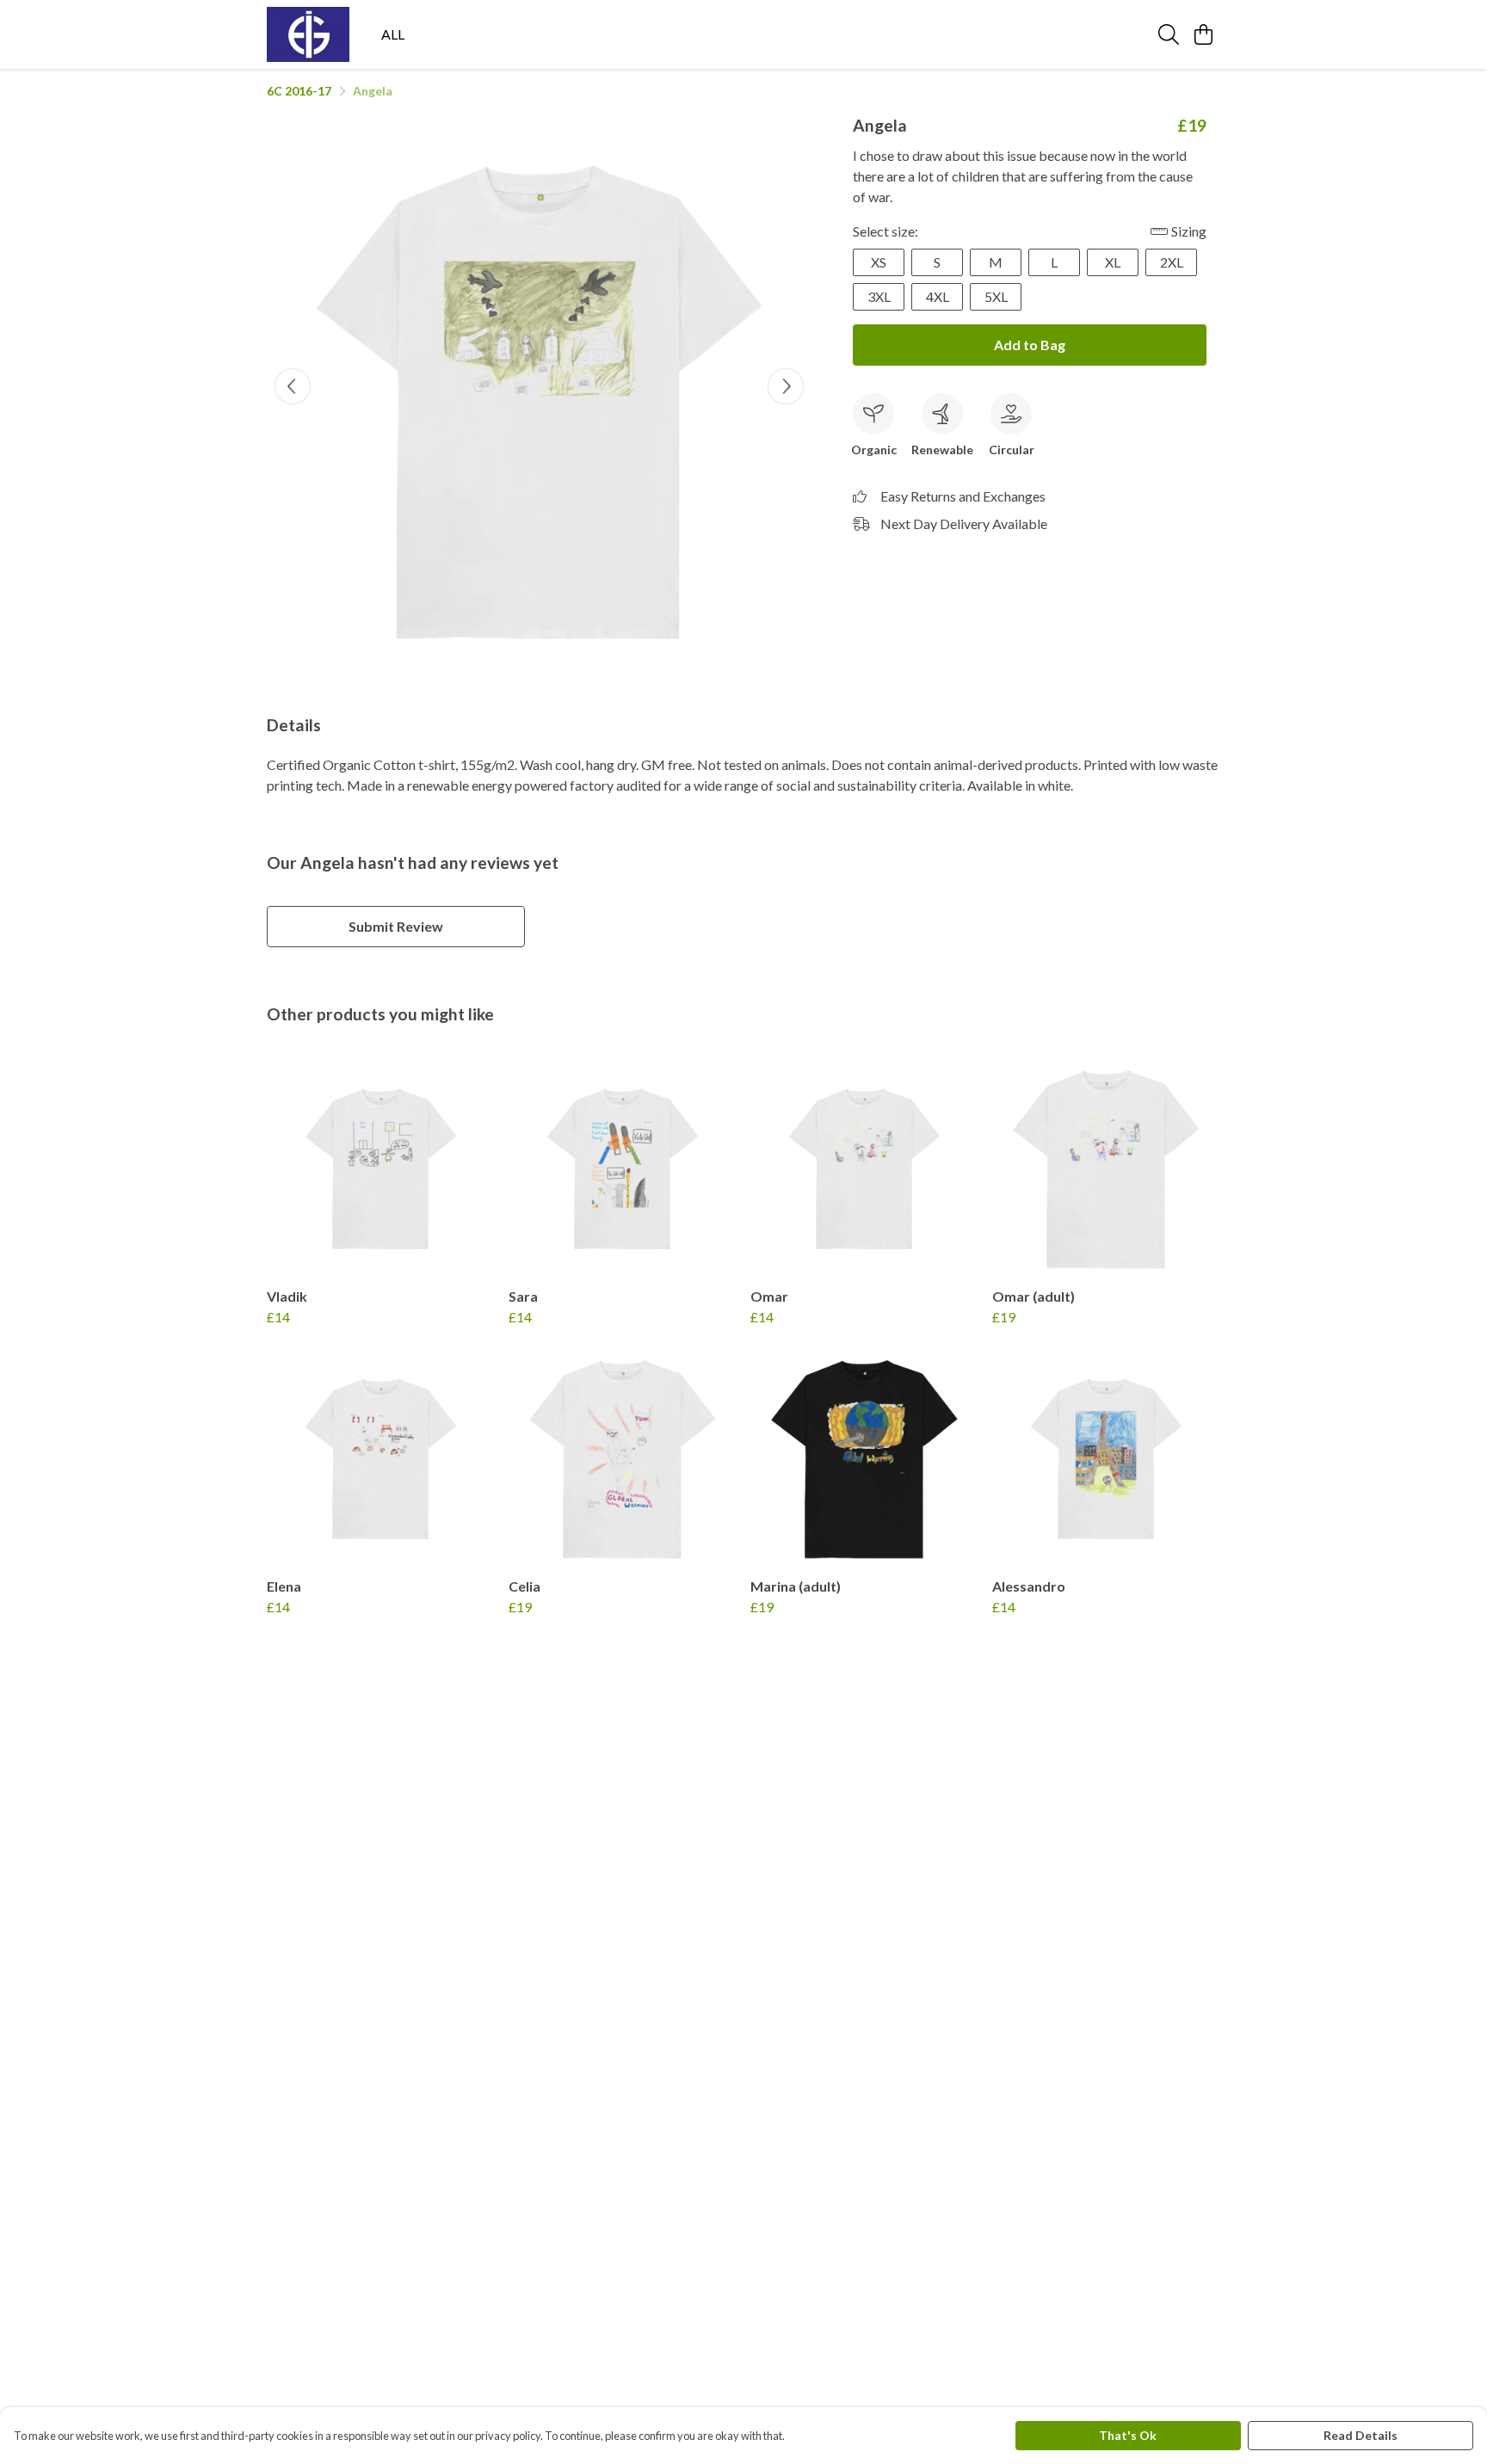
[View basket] (1203, 34)
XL (1113, 262)
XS (879, 262)
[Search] (1169, 34)
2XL (1172, 262)
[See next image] (786, 386)
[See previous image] (293, 386)
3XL (879, 296)
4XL (938, 296)
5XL (996, 296)
